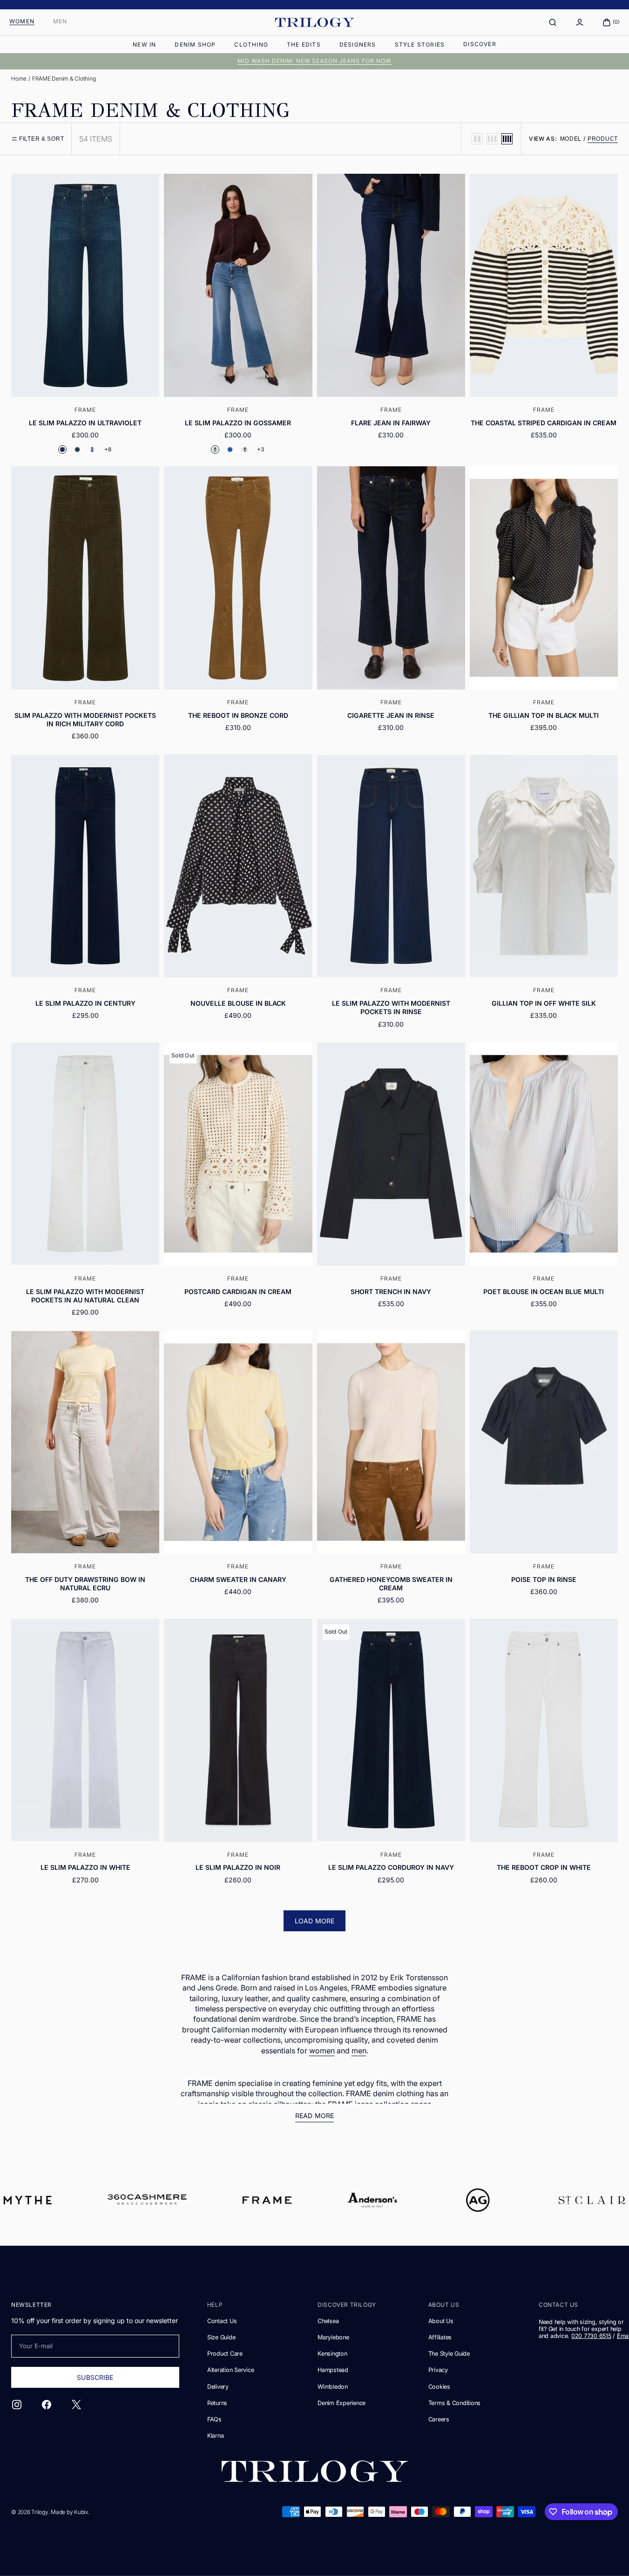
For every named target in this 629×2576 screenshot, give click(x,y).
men (359, 2051)
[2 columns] (477, 139)
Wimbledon (333, 2387)
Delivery (218, 2387)
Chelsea (328, 2321)
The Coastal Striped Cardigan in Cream (544, 423)
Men (60, 21)
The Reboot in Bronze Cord (238, 715)
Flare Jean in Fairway (391, 423)
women (322, 2051)
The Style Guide (449, 2354)
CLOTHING (251, 44)
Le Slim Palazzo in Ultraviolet (85, 423)
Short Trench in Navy (391, 1291)
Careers (439, 2419)
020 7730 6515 (591, 2336)
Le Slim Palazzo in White (85, 1867)
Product (603, 139)
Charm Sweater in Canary (238, 1579)
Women (22, 21)
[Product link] (85, 318)
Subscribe (95, 2377)
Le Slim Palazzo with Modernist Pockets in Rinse (391, 1007)
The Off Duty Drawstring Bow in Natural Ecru (85, 1584)
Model (571, 139)
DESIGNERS (358, 44)
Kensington (332, 2354)
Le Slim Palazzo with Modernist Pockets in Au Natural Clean (85, 1296)
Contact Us (222, 2321)
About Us (441, 2321)
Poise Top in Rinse (544, 1579)
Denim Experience (342, 2403)
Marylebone (333, 2337)
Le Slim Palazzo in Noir (238, 1867)
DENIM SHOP (195, 44)
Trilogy (40, 2512)
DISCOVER (480, 44)
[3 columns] (492, 139)
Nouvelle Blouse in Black (238, 1003)
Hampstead (333, 2370)
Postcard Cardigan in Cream (238, 1291)
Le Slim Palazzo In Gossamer (238, 423)
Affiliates (440, 2337)
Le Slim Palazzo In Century (85, 1003)
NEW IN (144, 44)
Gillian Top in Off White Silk (544, 1003)
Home (19, 78)
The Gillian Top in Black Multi (544, 715)
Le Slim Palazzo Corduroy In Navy (391, 1867)
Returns (217, 2403)
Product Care (225, 2354)
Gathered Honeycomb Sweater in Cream (391, 1584)
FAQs (214, 2419)
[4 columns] (507, 139)
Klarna (216, 2436)
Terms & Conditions (454, 2403)
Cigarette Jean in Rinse (391, 715)
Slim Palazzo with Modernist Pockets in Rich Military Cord (85, 719)
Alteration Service (230, 2370)
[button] (553, 22)
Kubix (81, 2512)
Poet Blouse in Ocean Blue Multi (544, 1291)
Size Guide (221, 2337)
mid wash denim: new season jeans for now (314, 61)
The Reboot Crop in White (544, 1867)
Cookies (439, 2387)
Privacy (438, 2370)
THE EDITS (304, 44)
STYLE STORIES (420, 44)
